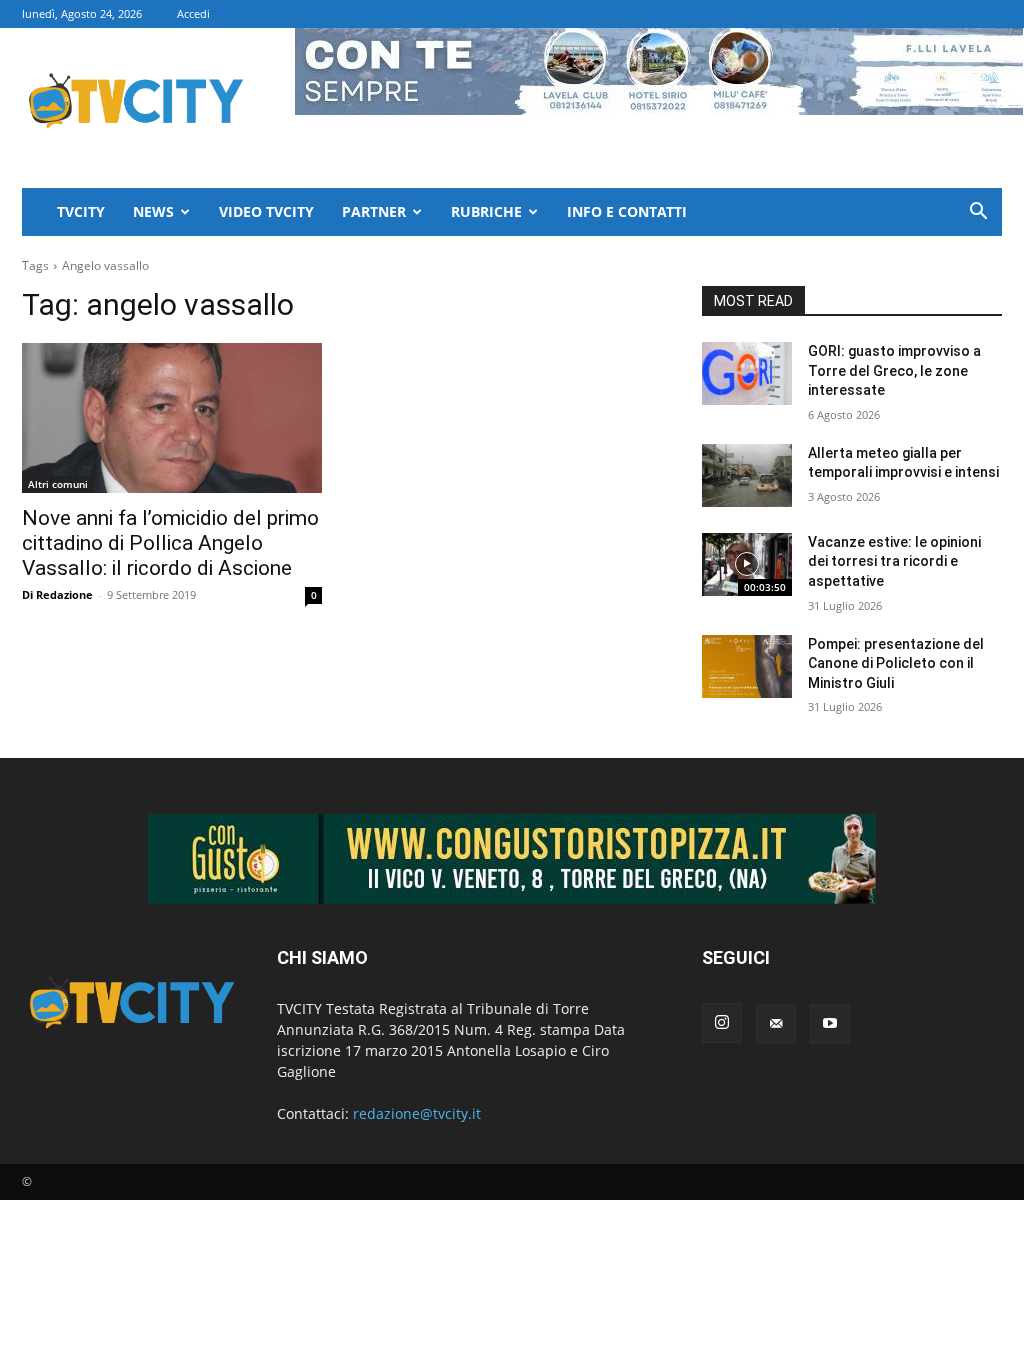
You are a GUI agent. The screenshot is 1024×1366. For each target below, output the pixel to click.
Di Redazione (57, 594)
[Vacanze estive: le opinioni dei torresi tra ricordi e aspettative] (747, 564)
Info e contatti (627, 211)
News (153, 211)
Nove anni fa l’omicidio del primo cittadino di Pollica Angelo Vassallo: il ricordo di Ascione (170, 543)
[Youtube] (830, 1024)
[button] (978, 213)
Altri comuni (58, 484)
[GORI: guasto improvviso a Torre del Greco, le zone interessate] (747, 373)
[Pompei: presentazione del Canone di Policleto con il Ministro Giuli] (747, 666)
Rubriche (486, 211)
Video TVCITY (266, 211)
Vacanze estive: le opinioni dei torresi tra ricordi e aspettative (894, 561)
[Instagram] (722, 1023)
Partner (374, 211)
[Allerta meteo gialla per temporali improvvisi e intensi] (747, 475)
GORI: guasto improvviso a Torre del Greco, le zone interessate (894, 370)
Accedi (193, 13)
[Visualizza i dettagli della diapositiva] (512, 859)
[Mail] (776, 1024)
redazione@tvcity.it (417, 1113)
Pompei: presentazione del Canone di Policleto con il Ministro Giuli (896, 663)
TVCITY (81, 211)
